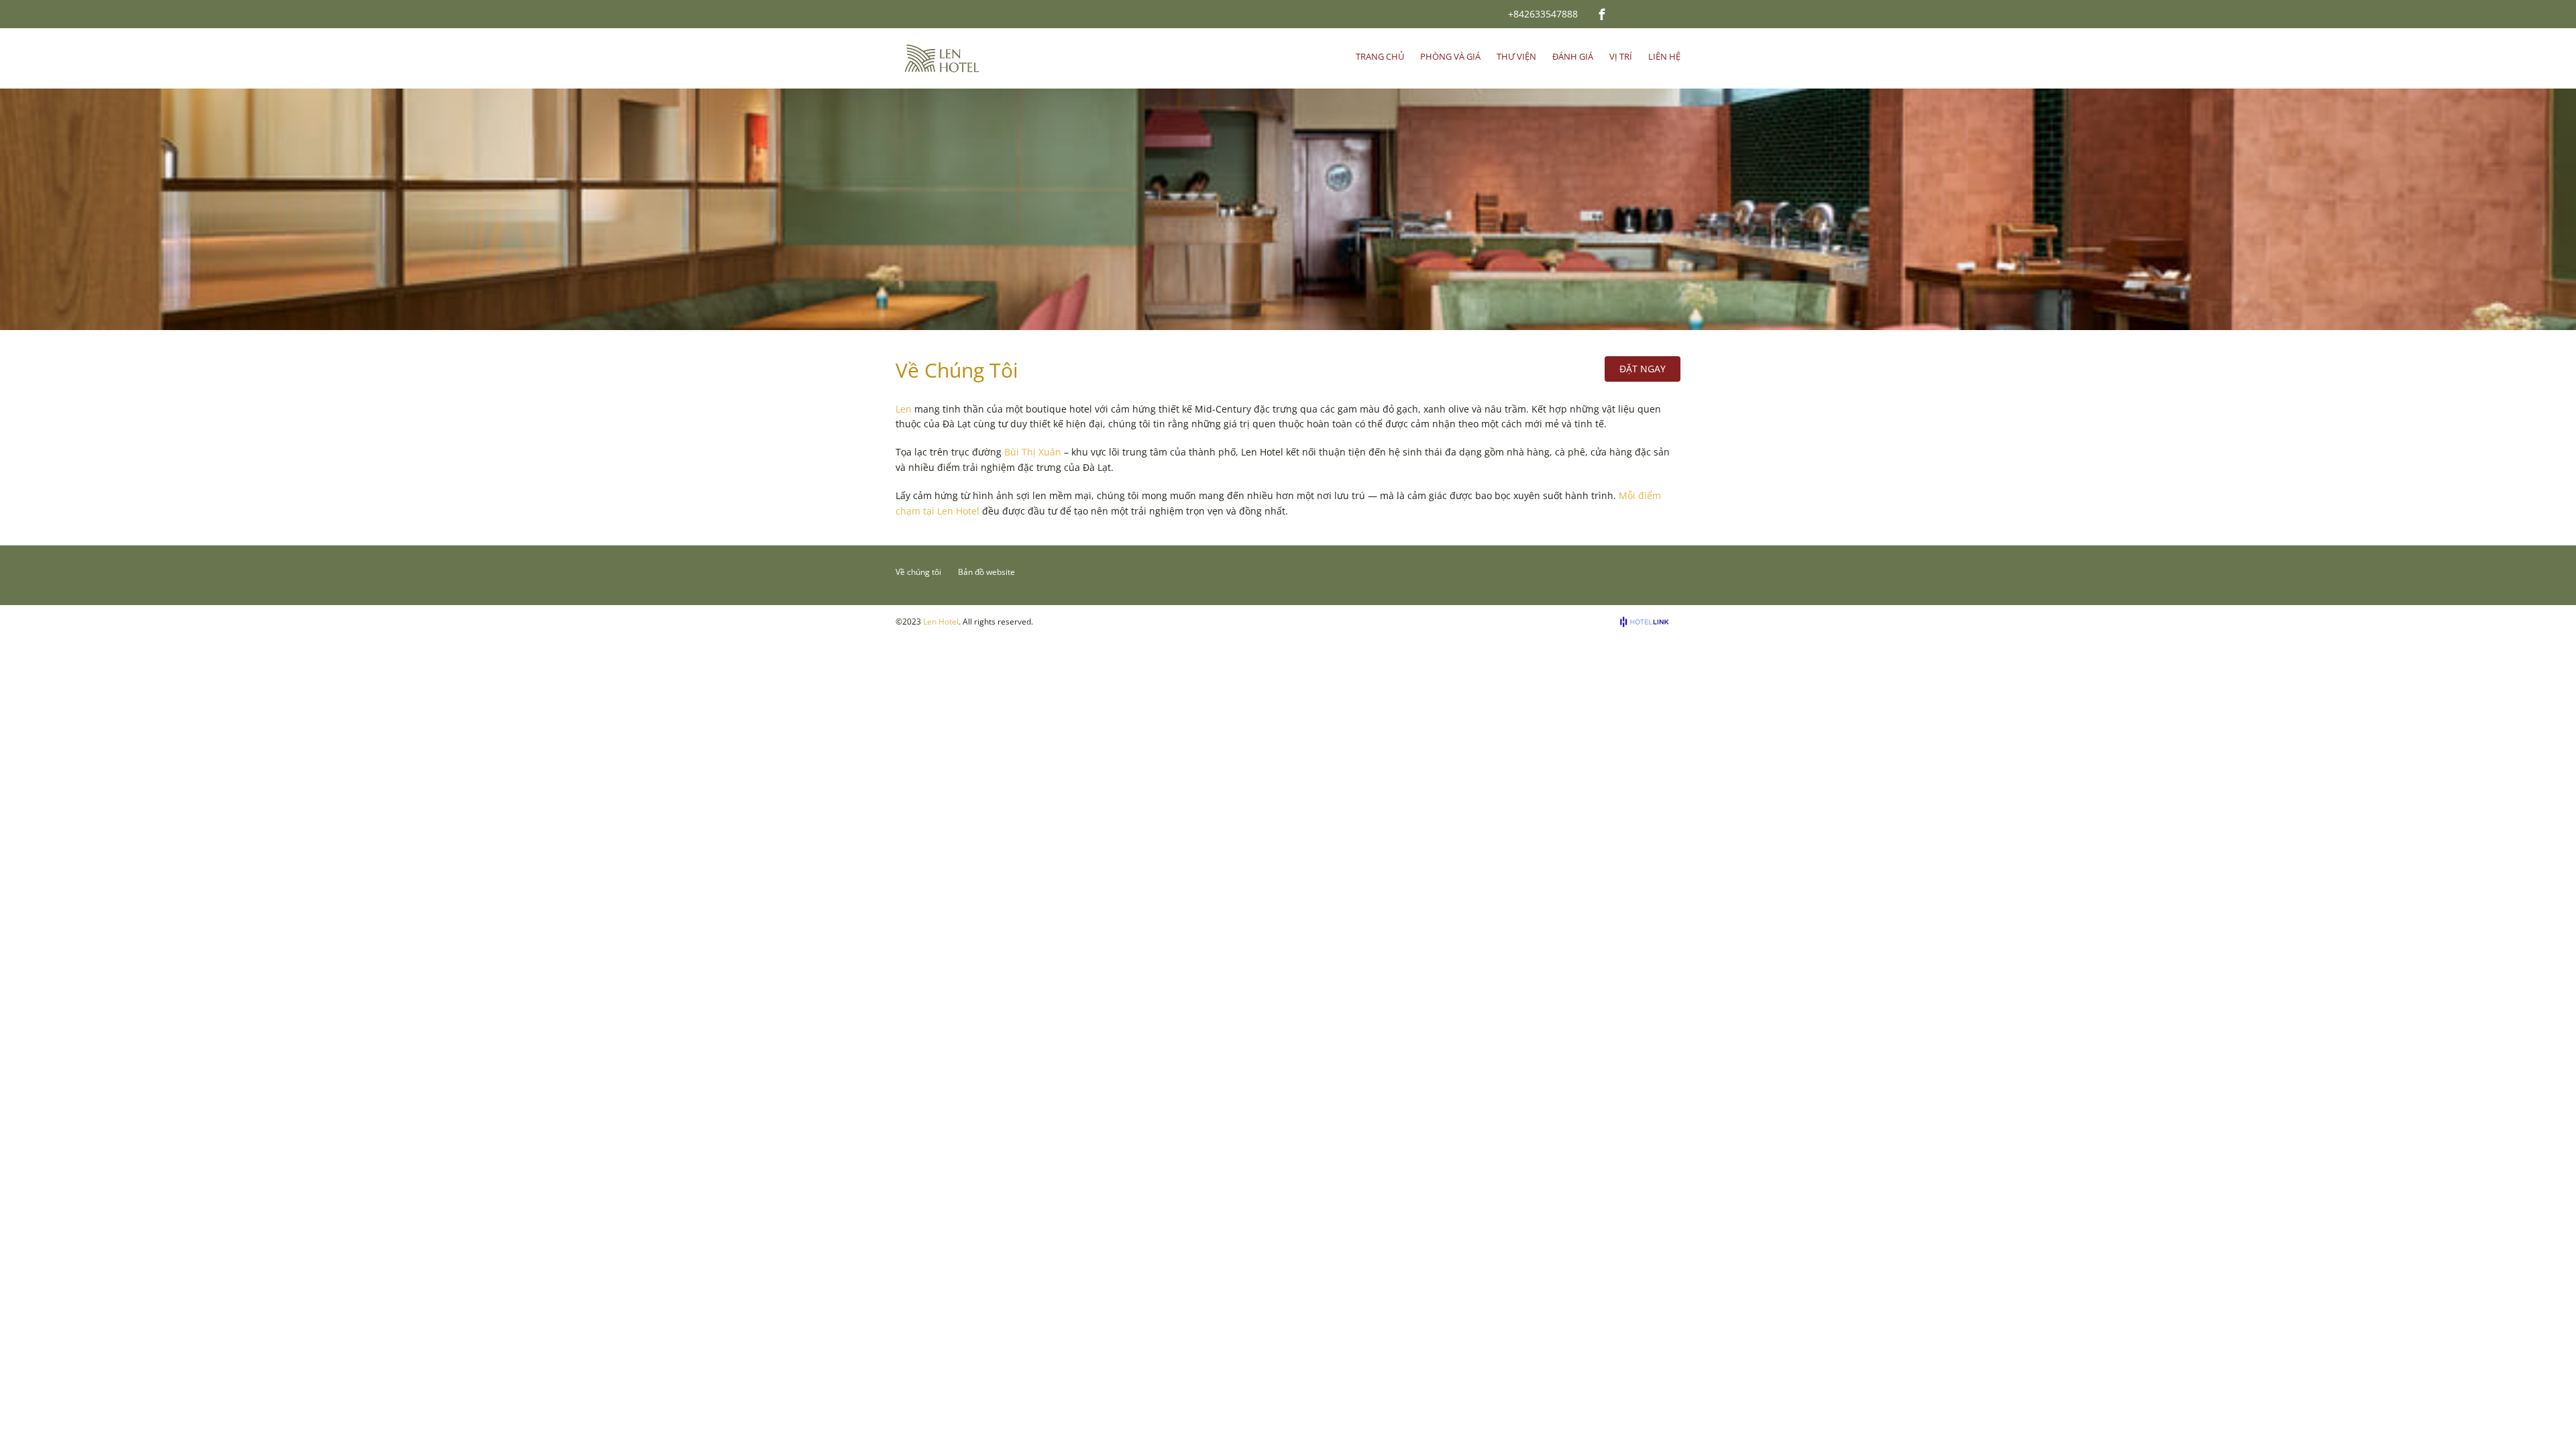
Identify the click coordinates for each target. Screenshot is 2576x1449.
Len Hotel (941, 622)
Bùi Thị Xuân (1033, 452)
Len (904, 409)
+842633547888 (1543, 14)
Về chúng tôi (918, 572)
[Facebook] (1602, 14)
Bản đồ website (986, 572)
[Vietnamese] (1648, 13)
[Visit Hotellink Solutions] (1650, 622)
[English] (1630, 13)
